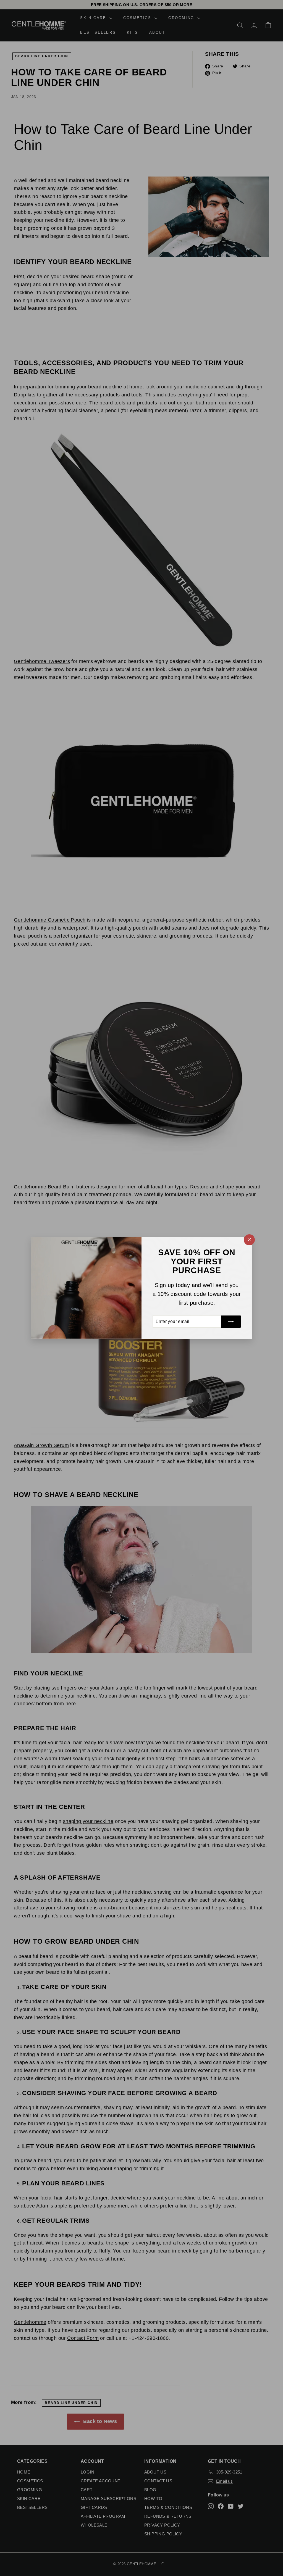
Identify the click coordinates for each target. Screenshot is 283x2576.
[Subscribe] (231, 1322)
